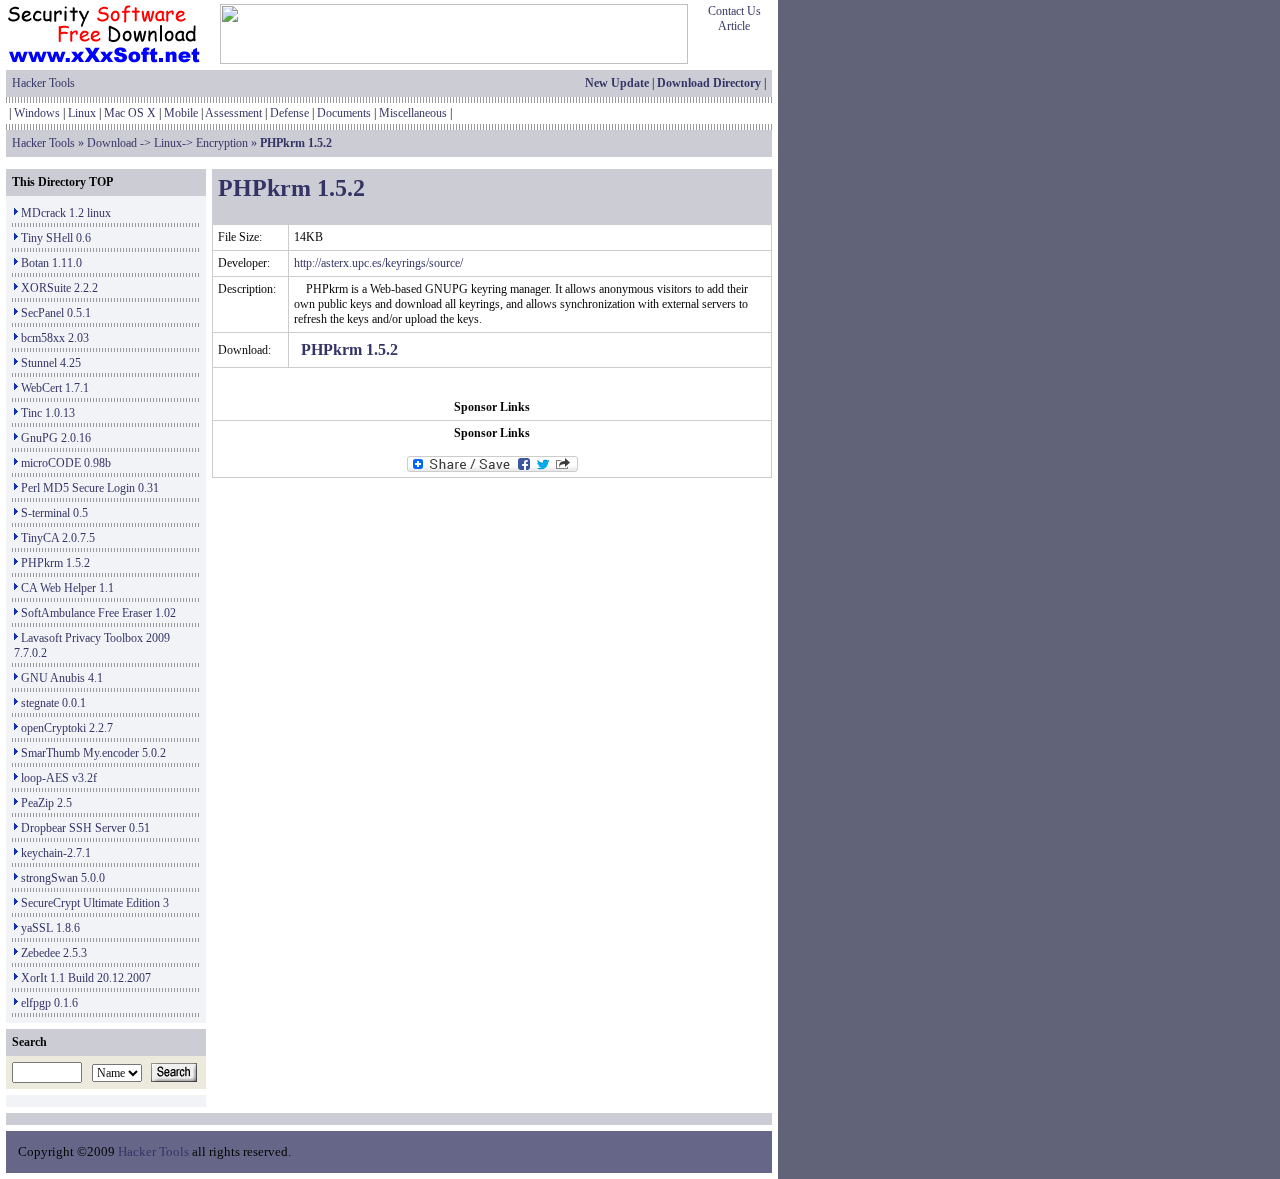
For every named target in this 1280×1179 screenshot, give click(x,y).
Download (112, 143)
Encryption (222, 143)
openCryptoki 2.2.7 (67, 728)
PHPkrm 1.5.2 (55, 563)
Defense (289, 113)
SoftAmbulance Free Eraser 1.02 (98, 613)
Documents (344, 113)
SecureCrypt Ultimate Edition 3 (95, 903)
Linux (82, 113)
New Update (617, 83)
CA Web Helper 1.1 (67, 588)
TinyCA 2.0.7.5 (58, 538)
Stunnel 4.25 (51, 363)
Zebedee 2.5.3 (54, 953)
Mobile (181, 113)
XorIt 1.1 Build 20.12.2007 (86, 978)
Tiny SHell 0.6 (56, 238)
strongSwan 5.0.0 (63, 878)
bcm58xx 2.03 (55, 338)
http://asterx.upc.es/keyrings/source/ (378, 263)
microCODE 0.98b (66, 463)
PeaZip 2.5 (46, 803)
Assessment (233, 113)
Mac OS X (130, 113)
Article (734, 26)
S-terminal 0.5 (54, 513)
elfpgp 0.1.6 (49, 1003)
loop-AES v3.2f (59, 778)
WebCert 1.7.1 (55, 388)
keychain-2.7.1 (56, 853)
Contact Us (734, 11)
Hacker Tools (43, 83)
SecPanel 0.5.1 (56, 313)
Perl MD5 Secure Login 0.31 (90, 488)
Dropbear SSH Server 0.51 (85, 828)
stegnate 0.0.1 (53, 703)
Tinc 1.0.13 (48, 413)
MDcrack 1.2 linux (66, 213)
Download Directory (709, 83)
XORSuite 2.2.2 (59, 288)
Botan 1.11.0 (51, 263)
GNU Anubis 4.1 (62, 678)
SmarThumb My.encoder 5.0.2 (93, 753)
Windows (37, 113)
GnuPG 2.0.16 (56, 438)
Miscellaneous (413, 113)
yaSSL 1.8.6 (50, 928)
